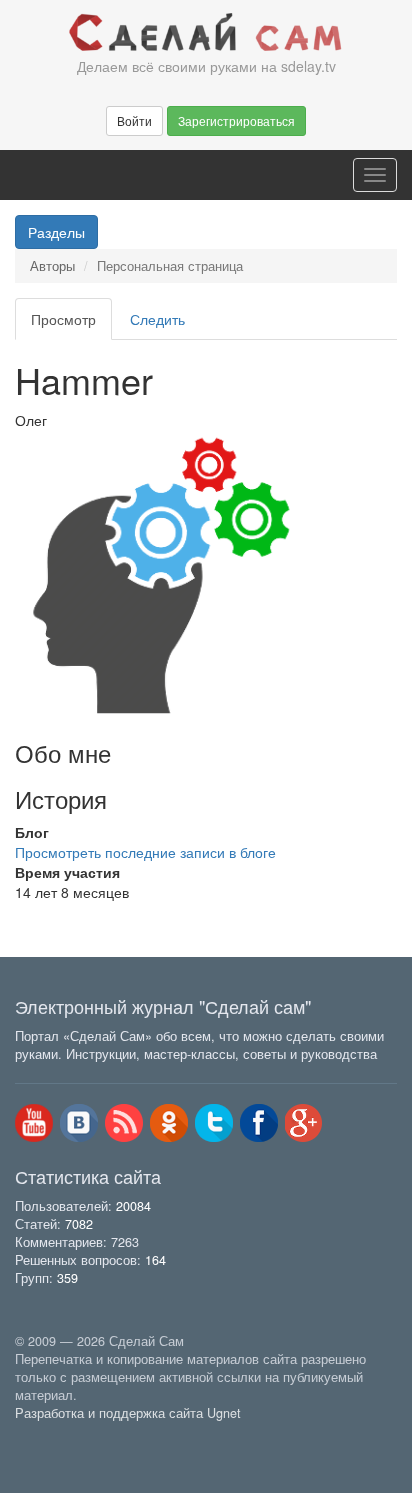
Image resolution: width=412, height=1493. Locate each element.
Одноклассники (169, 1123)
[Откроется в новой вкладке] (59, 1436)
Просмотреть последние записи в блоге (145, 852)
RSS (124, 1123)
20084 (133, 1206)
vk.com (79, 1123)
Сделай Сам (206, 33)
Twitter (214, 1123)
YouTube (34, 1123)
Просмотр (71, 324)
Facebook (259, 1123)
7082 (79, 1224)
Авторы (52, 266)
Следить (157, 319)
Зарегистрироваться (236, 120)
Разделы (56, 232)
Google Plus (304, 1123)
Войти (134, 120)
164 (155, 1260)
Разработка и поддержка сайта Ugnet (128, 1413)
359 (67, 1278)
